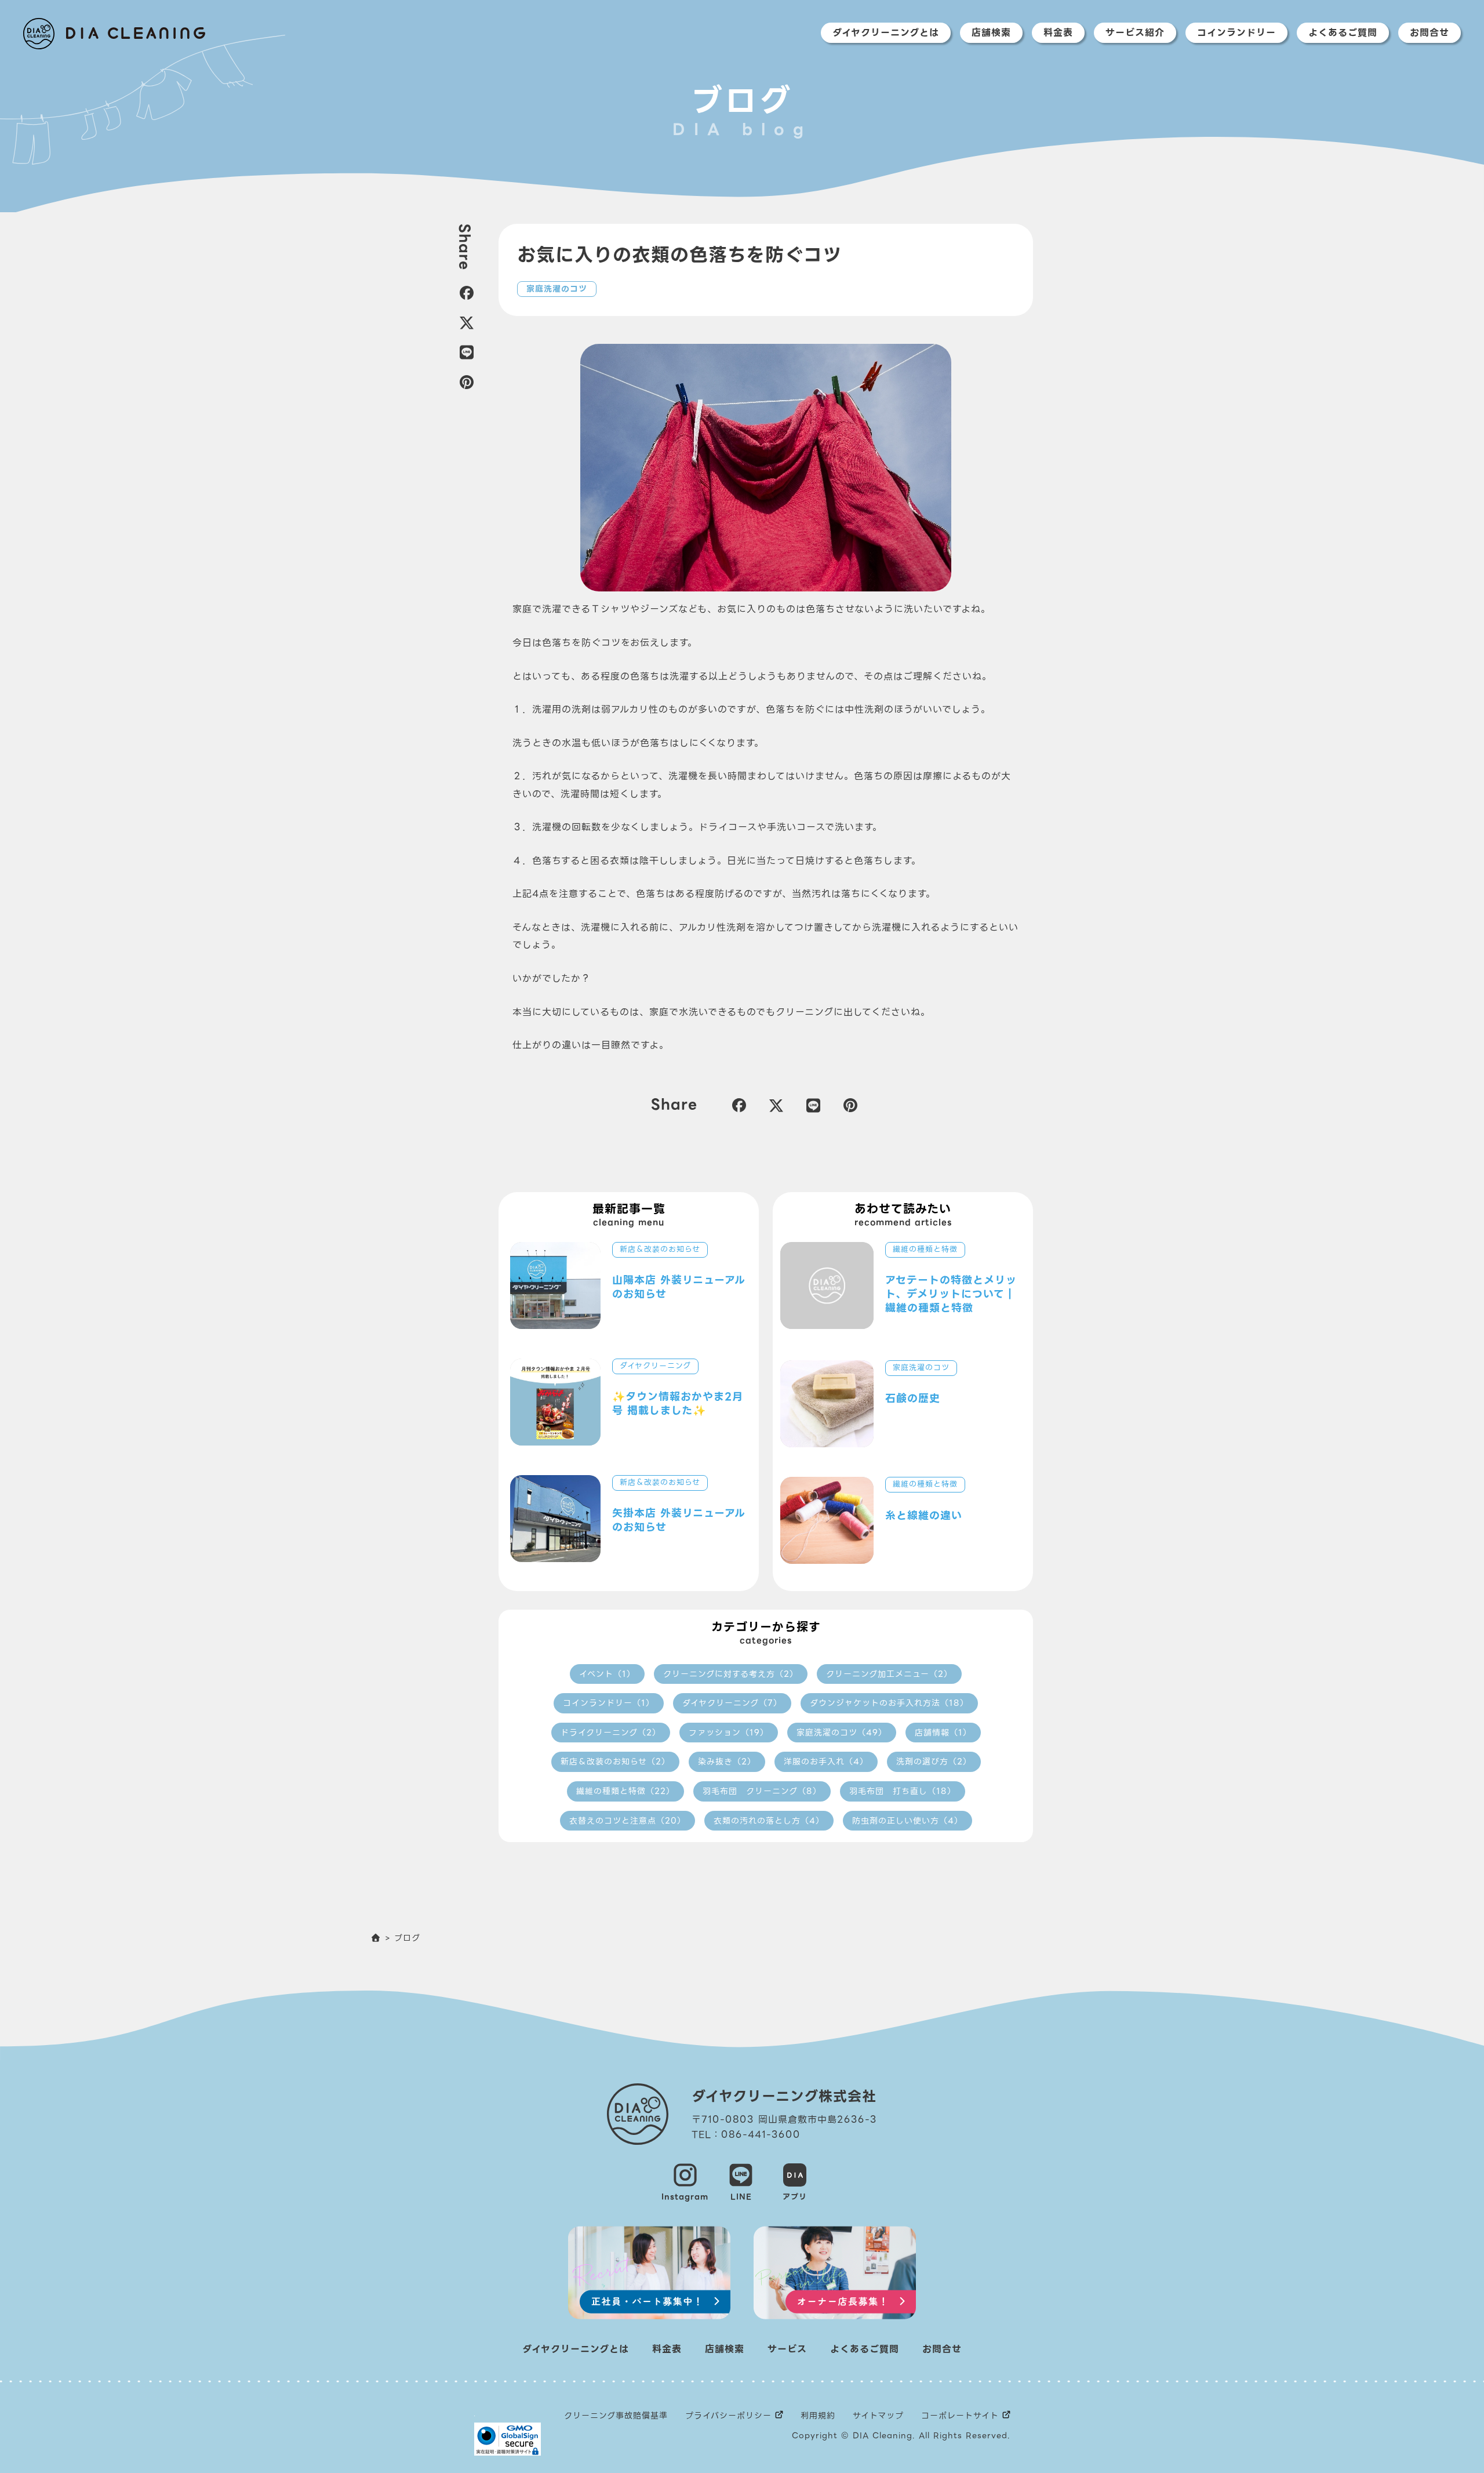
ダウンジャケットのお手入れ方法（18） (889, 1703)
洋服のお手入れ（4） (826, 1762)
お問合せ (1430, 33)
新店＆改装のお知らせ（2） (615, 1762)
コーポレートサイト (960, 2416)
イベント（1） (607, 1674)
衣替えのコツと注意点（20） (628, 1821)
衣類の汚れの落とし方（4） (769, 1821)
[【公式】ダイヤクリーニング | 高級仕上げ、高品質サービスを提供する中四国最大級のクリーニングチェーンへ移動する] (376, 1938)
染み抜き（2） (727, 1762)
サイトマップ (878, 2416)
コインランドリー (1236, 33)
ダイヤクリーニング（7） (732, 1703)
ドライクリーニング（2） (611, 1733)
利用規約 (818, 2416)
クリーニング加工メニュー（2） (889, 1674)
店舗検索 (991, 33)
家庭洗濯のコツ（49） (842, 1733)
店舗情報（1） (943, 1733)
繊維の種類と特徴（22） (625, 1791)
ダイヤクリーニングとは (886, 33)
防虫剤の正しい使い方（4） (908, 1821)
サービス (787, 2349)
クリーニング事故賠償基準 (616, 2416)
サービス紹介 (1135, 33)
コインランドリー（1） (609, 1703)
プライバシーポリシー (728, 2416)
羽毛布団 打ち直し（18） (903, 1791)
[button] (465, 293)
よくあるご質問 (1343, 33)
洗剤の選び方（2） (934, 1762)
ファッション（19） (729, 1733)
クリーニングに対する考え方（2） (731, 1674)
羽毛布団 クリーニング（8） (762, 1791)
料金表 (1058, 33)
